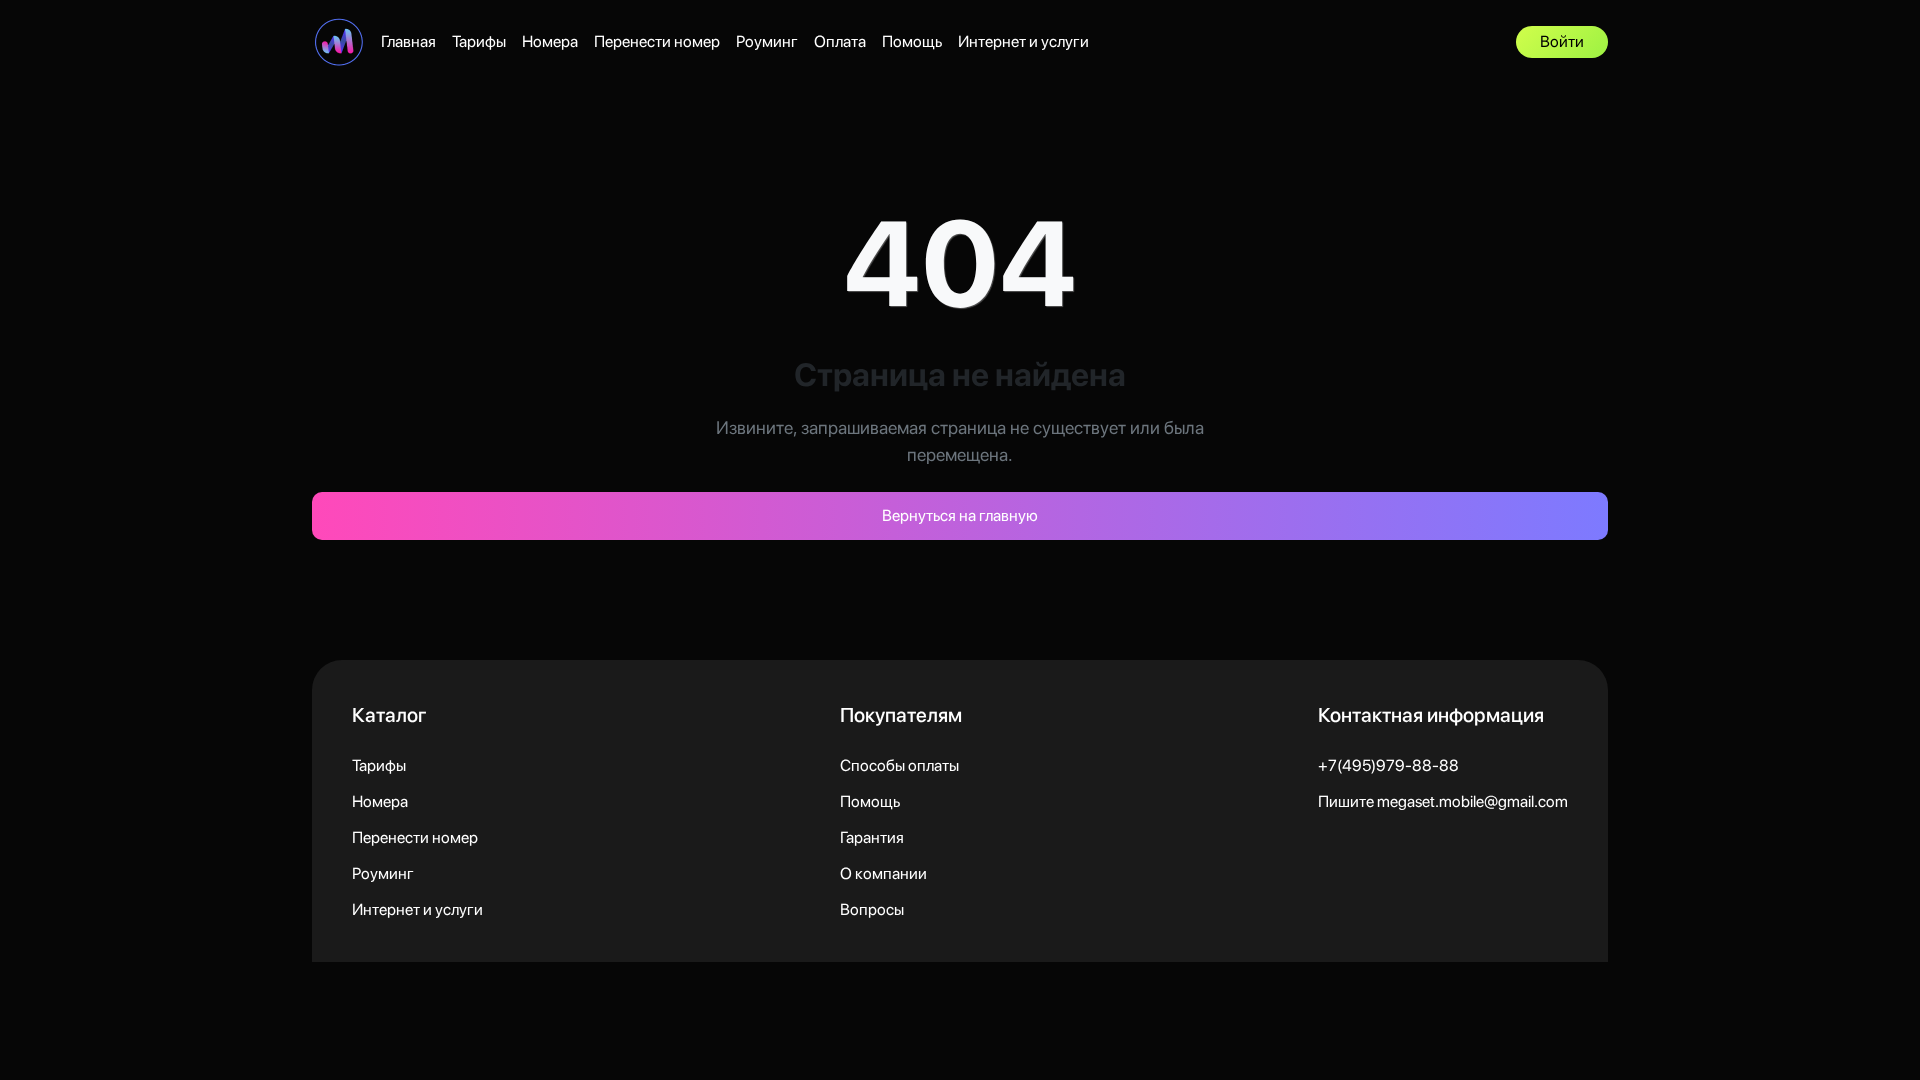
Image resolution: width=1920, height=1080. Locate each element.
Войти (1562, 41)
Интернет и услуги (1023, 41)
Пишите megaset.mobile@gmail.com (1443, 801)
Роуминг (767, 41)
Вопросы (872, 909)
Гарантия (872, 837)
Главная (408, 41)
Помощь (912, 41)
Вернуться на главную (960, 515)
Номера (550, 41)
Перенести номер (657, 41)
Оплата (840, 41)
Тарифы (479, 41)
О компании (883, 873)
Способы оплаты (899, 765)
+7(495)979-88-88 (1388, 765)
